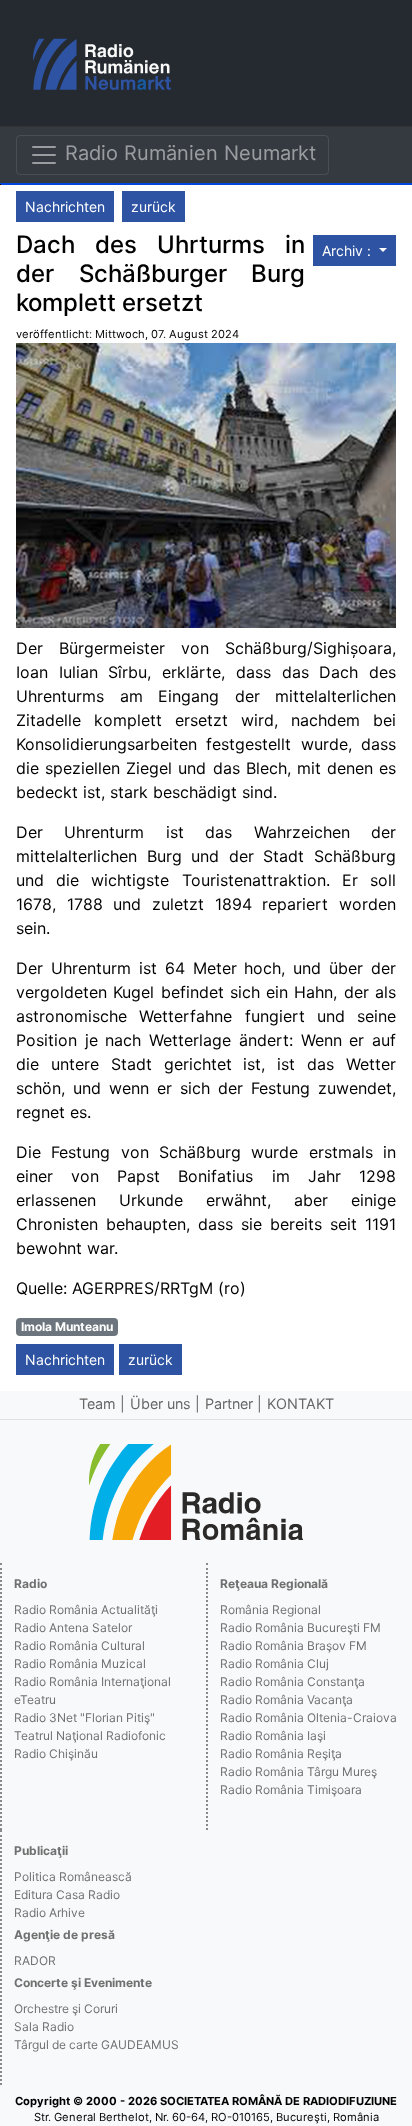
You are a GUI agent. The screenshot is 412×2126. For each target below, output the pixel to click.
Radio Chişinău (56, 1753)
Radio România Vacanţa (286, 1699)
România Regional (270, 1609)
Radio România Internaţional (92, 1681)
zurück (153, 206)
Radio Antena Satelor (73, 1627)
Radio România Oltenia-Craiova (308, 1717)
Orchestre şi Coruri (66, 2008)
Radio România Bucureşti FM (300, 1627)
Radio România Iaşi (273, 1735)
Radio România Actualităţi (86, 1609)
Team (97, 1403)
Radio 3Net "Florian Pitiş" (84, 1717)
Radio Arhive (49, 1912)
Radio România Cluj (274, 1663)
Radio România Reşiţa (281, 1753)
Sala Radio (44, 2026)
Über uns (160, 1403)
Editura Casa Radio (67, 1894)
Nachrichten (65, 206)
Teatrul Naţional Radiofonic (90, 1735)
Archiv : (348, 250)
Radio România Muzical (80, 1663)
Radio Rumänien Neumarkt (187, 153)
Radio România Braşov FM (293, 1645)
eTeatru (35, 1699)
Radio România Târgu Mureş (298, 1771)
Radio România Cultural (79, 1645)
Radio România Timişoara (291, 1789)
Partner (229, 1403)
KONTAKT (300, 1403)
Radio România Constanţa (292, 1681)
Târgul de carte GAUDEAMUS (96, 2044)
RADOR (35, 1960)
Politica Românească (73, 1876)
